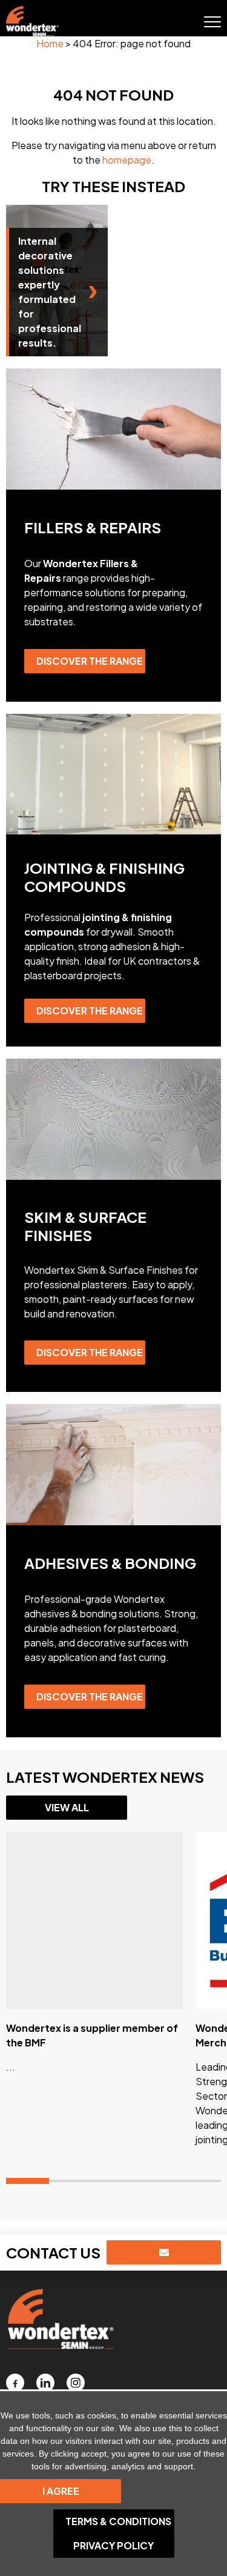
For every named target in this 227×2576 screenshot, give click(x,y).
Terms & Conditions (118, 2521)
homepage (127, 160)
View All (67, 1807)
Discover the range (90, 661)
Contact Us (53, 2252)
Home (50, 43)
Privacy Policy (113, 2545)
